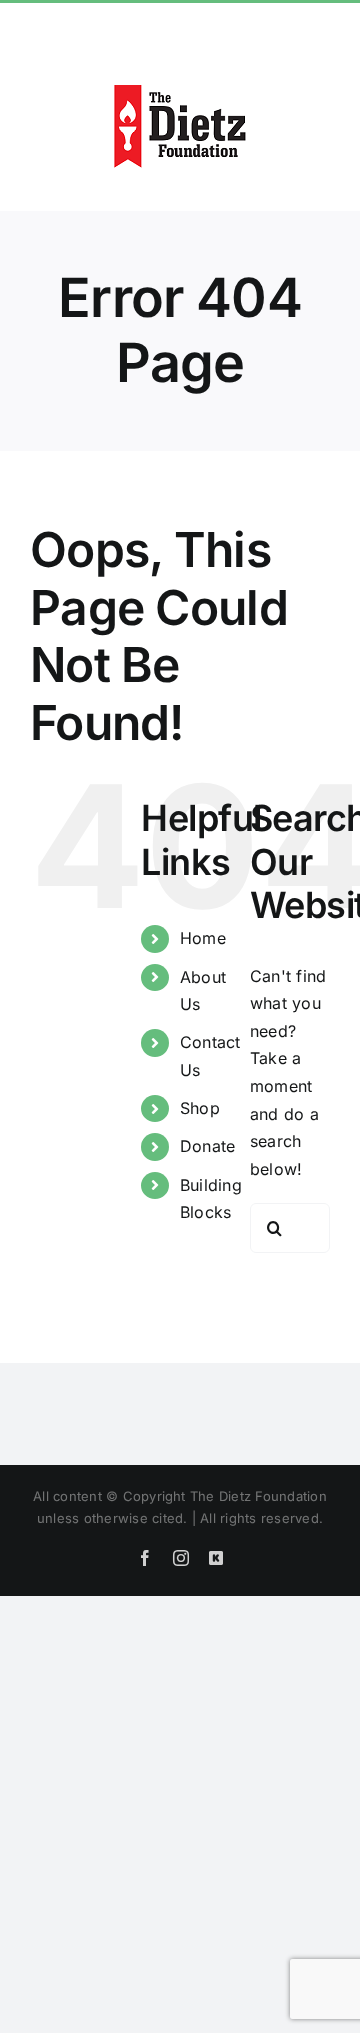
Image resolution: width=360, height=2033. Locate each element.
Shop (200, 1108)
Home (203, 938)
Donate (207, 1146)
